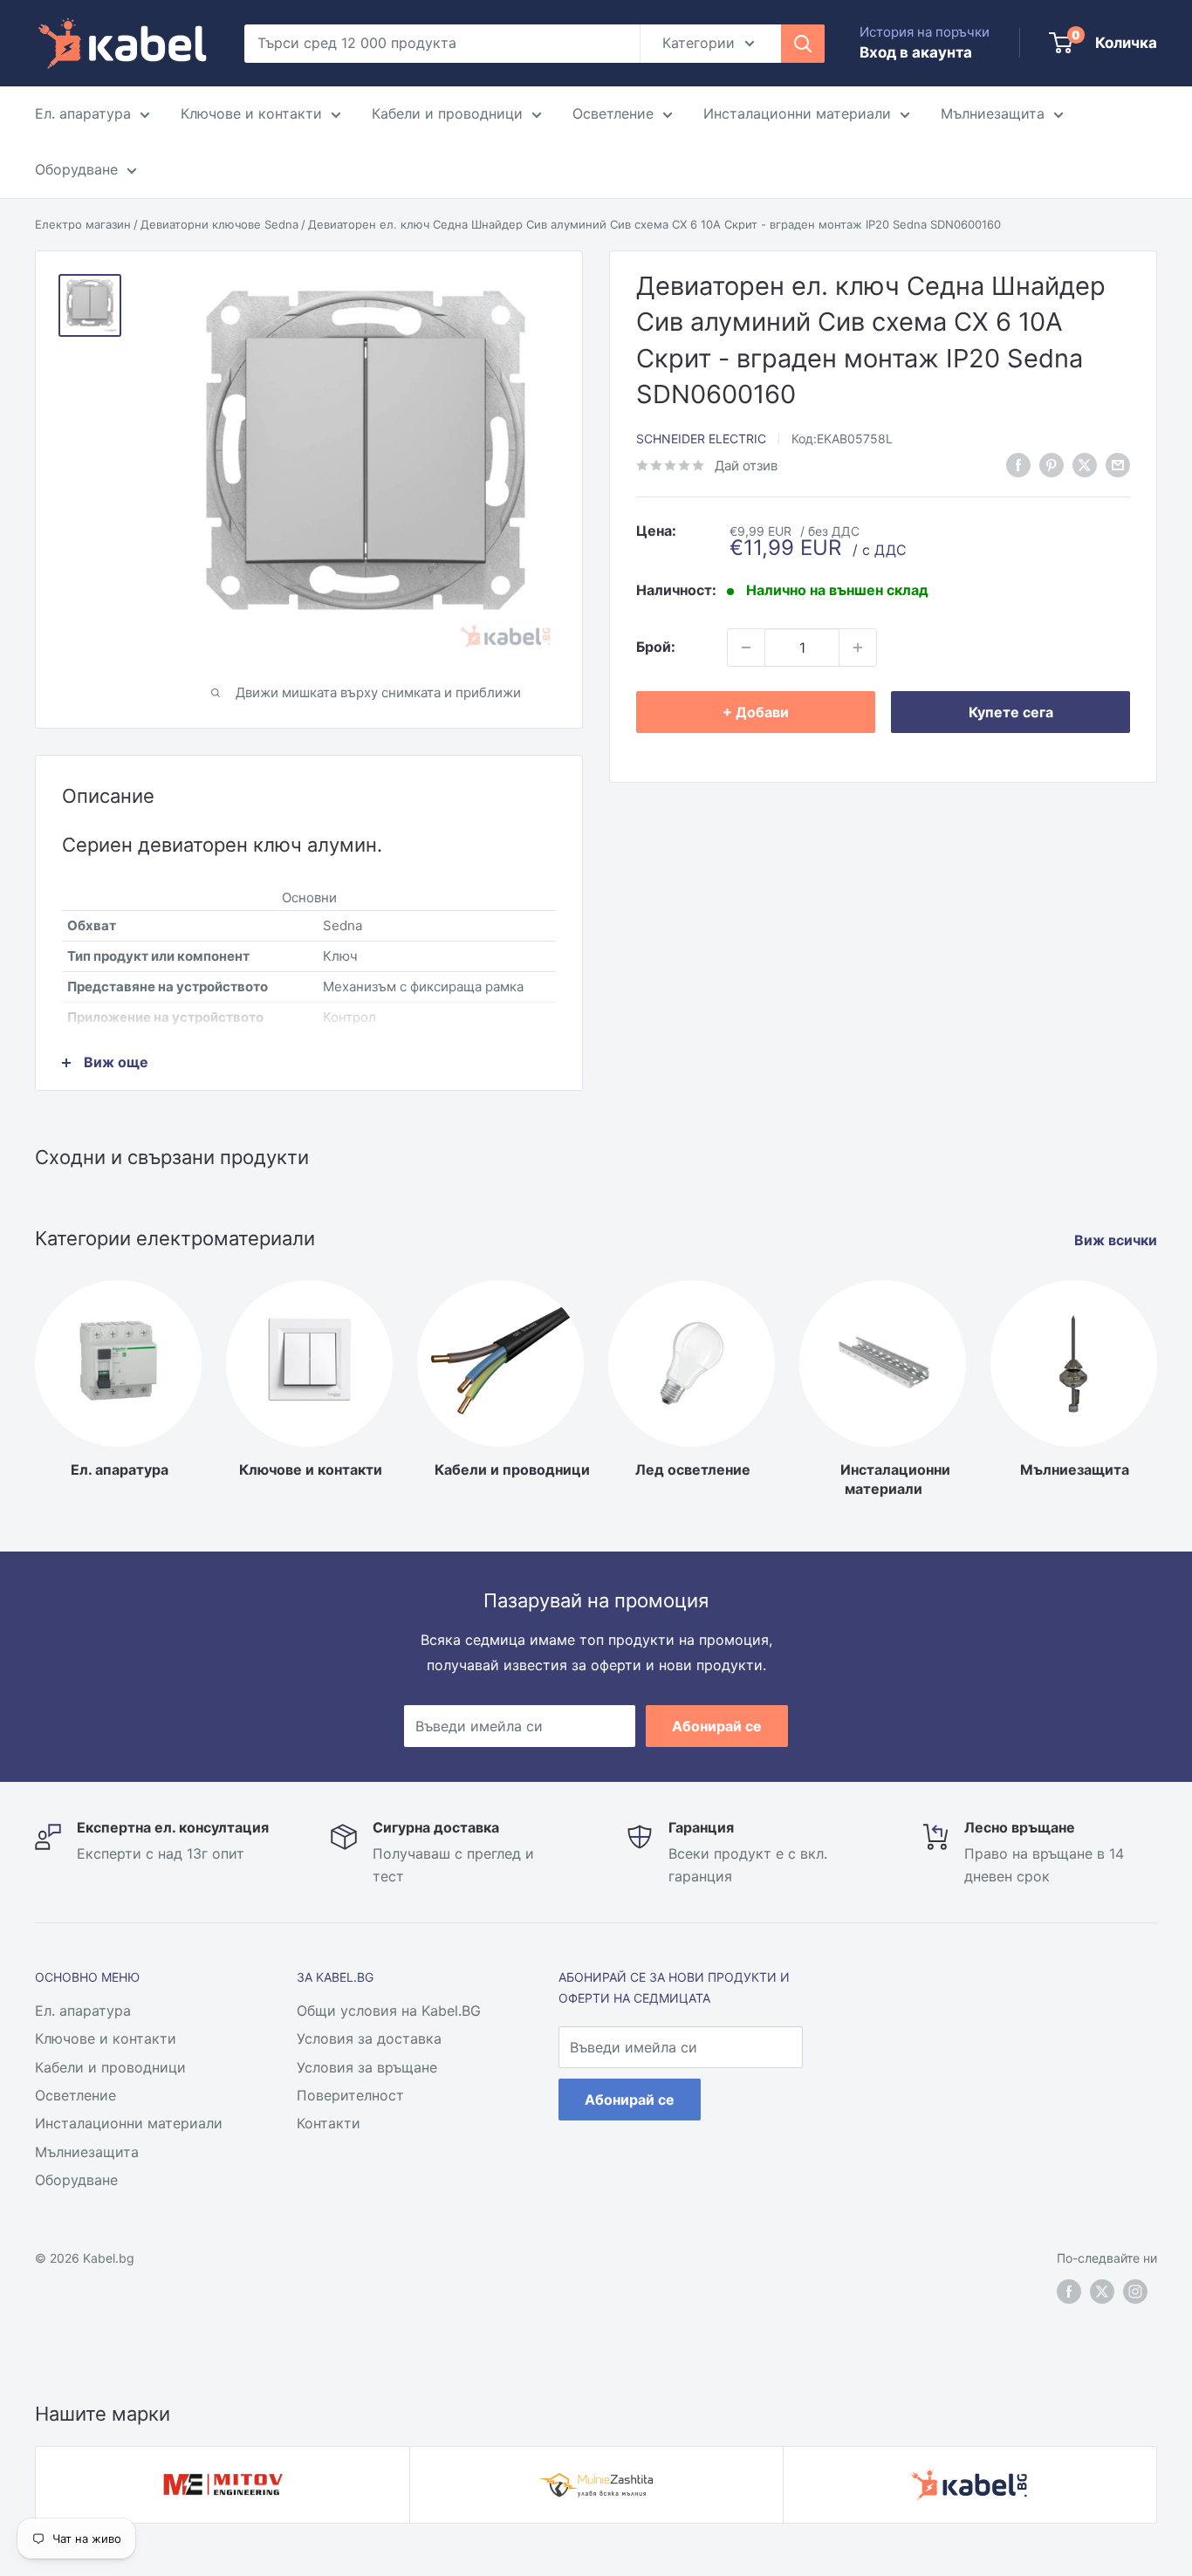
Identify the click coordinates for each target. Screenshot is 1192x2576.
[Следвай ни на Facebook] (1069, 2292)
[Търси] (803, 44)
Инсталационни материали (797, 113)
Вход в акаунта (916, 52)
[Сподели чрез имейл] (1118, 464)
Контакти (329, 2123)
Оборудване (76, 169)
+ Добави (756, 712)
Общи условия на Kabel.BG (389, 2011)
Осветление (613, 113)
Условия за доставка (369, 2038)
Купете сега (1011, 712)
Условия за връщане (367, 2067)
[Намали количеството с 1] (746, 647)
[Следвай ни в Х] (1085, 464)
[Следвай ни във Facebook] (1018, 464)
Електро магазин (83, 224)
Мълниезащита (993, 113)
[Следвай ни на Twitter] (1102, 2292)
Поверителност (350, 2095)
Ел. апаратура (83, 113)
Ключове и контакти (251, 113)
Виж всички (1117, 1240)
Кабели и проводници (447, 113)
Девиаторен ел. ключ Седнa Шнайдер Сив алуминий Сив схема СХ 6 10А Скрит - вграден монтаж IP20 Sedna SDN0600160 (654, 224)
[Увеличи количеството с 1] (858, 647)
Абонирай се (717, 1726)
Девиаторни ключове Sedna (219, 224)
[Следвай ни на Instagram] (1135, 2292)
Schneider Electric (701, 438)
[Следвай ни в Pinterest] (1052, 464)
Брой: (656, 647)
